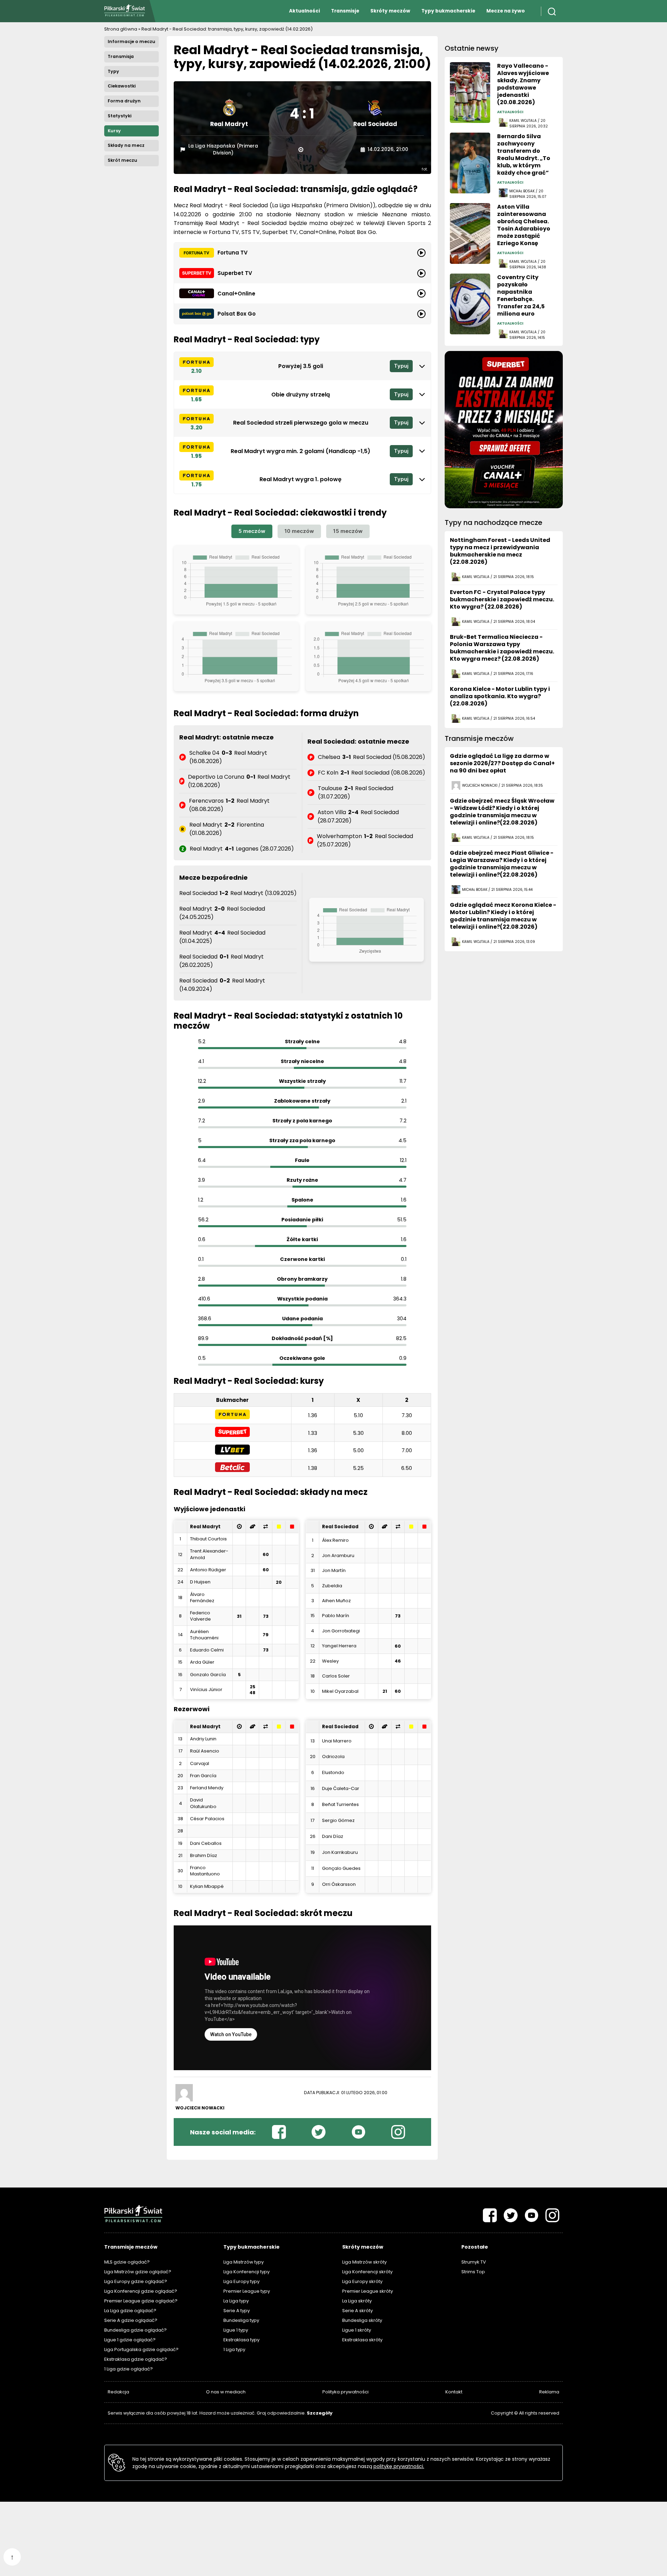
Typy (113, 71)
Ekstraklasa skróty (362, 2340)
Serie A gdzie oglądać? (131, 2320)
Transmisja (121, 56)
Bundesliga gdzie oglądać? (135, 2330)
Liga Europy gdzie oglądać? (136, 2281)
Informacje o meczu (131, 41)
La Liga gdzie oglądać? (130, 2311)
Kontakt (454, 2392)
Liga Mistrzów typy (244, 2262)
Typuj (401, 366)
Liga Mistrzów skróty (364, 2262)
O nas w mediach (226, 2392)
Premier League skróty (368, 2291)
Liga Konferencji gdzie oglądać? (141, 2291)
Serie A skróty (357, 2311)
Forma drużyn (124, 101)
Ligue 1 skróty (357, 2330)
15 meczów (348, 531)
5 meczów (252, 531)
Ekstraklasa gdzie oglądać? (136, 2359)
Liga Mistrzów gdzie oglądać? (138, 2272)
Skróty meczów (390, 11)
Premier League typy (247, 2291)
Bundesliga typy (241, 2320)
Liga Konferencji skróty (367, 2272)
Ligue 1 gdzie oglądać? (130, 2340)
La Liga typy (236, 2301)
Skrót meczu (122, 160)
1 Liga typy (234, 2349)
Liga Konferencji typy (246, 2272)
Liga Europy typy (241, 2281)
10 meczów (299, 531)
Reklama (549, 2392)
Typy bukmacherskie (448, 11)
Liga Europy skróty (362, 2281)
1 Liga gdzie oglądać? (129, 2369)
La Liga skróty (357, 2301)
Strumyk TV (474, 2262)
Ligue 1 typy (236, 2330)
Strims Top (473, 2272)
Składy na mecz (126, 145)
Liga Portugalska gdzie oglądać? (141, 2349)
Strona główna (121, 29)
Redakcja (118, 2392)
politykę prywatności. (399, 2466)
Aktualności (304, 11)
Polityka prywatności (345, 2392)
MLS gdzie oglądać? (127, 2262)
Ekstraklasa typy (241, 2340)
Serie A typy (237, 2311)
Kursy (114, 131)
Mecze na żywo (506, 11)
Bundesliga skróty (362, 2320)
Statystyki (120, 116)
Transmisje (345, 11)
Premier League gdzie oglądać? (141, 2301)
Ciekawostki (122, 86)
